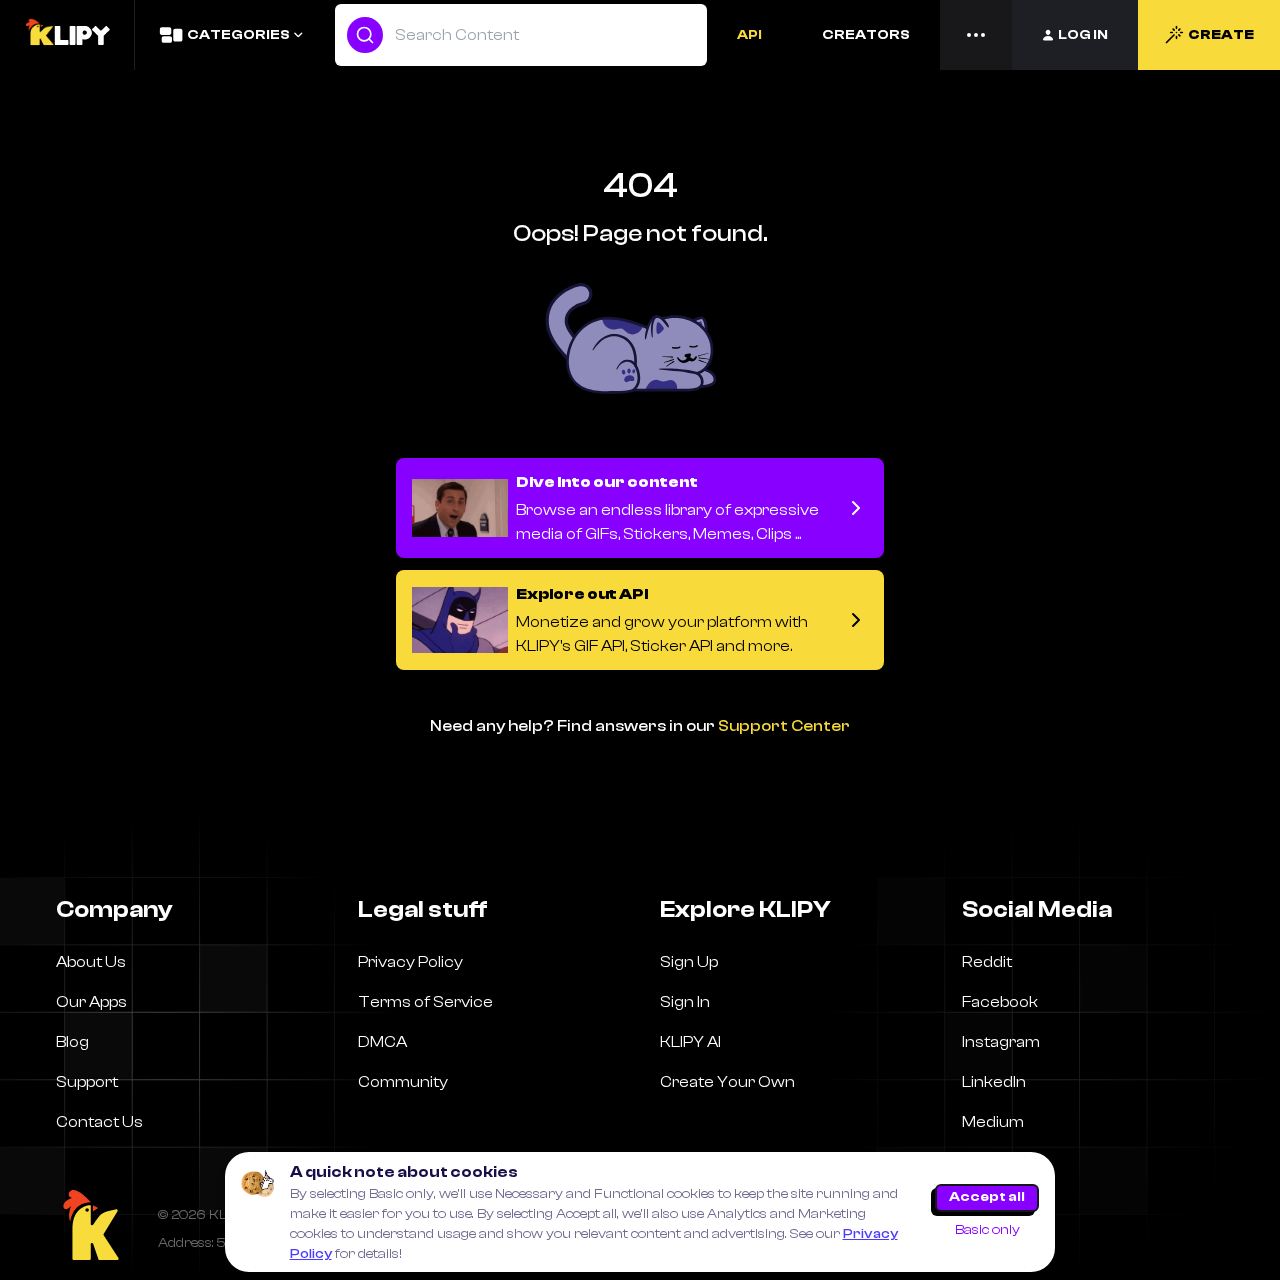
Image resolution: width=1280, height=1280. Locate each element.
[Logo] (67, 35)
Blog (72, 1042)
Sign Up (689, 962)
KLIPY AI (690, 1042)
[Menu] (976, 35)
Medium (993, 1122)
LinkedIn (994, 1082)
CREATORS (866, 35)
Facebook (1000, 1002)
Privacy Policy (410, 962)
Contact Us (99, 1122)
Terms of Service (425, 1002)
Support (87, 1082)
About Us (91, 962)
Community (403, 1082)
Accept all (987, 1197)
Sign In (685, 1002)
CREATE (1221, 35)
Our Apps (91, 1002)
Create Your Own (727, 1082)
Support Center (784, 726)
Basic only (987, 1230)
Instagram (1001, 1042)
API (749, 35)
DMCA (382, 1042)
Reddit (987, 962)
